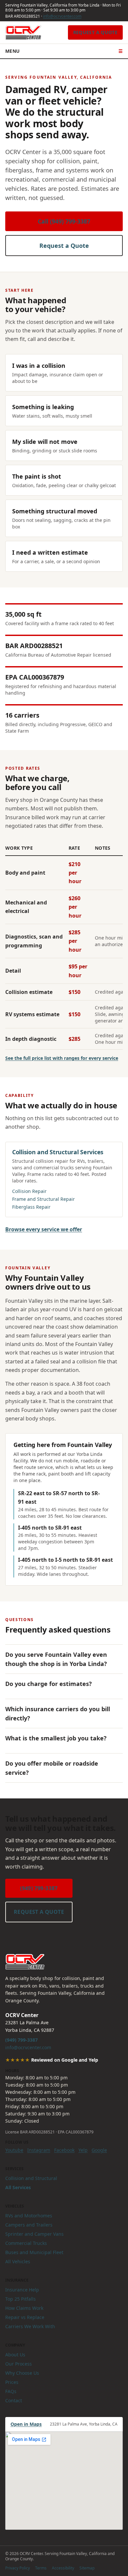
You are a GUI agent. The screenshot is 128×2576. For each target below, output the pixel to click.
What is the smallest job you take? (56, 1738)
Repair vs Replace (25, 2317)
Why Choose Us (22, 2373)
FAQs (11, 2391)
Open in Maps (26, 2424)
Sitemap (87, 2568)
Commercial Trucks (26, 2243)
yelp (83, 2150)
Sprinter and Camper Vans (34, 2234)
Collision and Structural (31, 2178)
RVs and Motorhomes (29, 2216)
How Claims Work (24, 2308)
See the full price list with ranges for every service (62, 1058)
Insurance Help (22, 2290)
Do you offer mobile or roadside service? (52, 1768)
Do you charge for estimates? (49, 1684)
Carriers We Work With (30, 2326)
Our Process (19, 2364)
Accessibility (63, 2568)
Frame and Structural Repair (43, 1199)
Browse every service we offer (44, 1229)
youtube (14, 2150)
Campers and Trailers (29, 2225)
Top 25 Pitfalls (21, 2299)
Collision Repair (29, 1191)
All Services (18, 2187)
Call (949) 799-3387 (64, 221)
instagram (39, 2150)
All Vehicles (18, 2261)
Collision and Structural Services (58, 1152)
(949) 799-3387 (39, 1888)
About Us (15, 2355)
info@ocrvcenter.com (62, 16)
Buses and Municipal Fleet (34, 2252)
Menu (64, 51)
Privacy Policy (18, 2568)
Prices (12, 2382)
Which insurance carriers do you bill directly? (58, 1714)
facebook (64, 2150)
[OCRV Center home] (23, 32)
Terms (41, 2568)
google (99, 2150)
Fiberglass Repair (31, 1207)
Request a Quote (95, 32)
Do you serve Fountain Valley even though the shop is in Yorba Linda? (56, 1659)
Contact (14, 2400)
